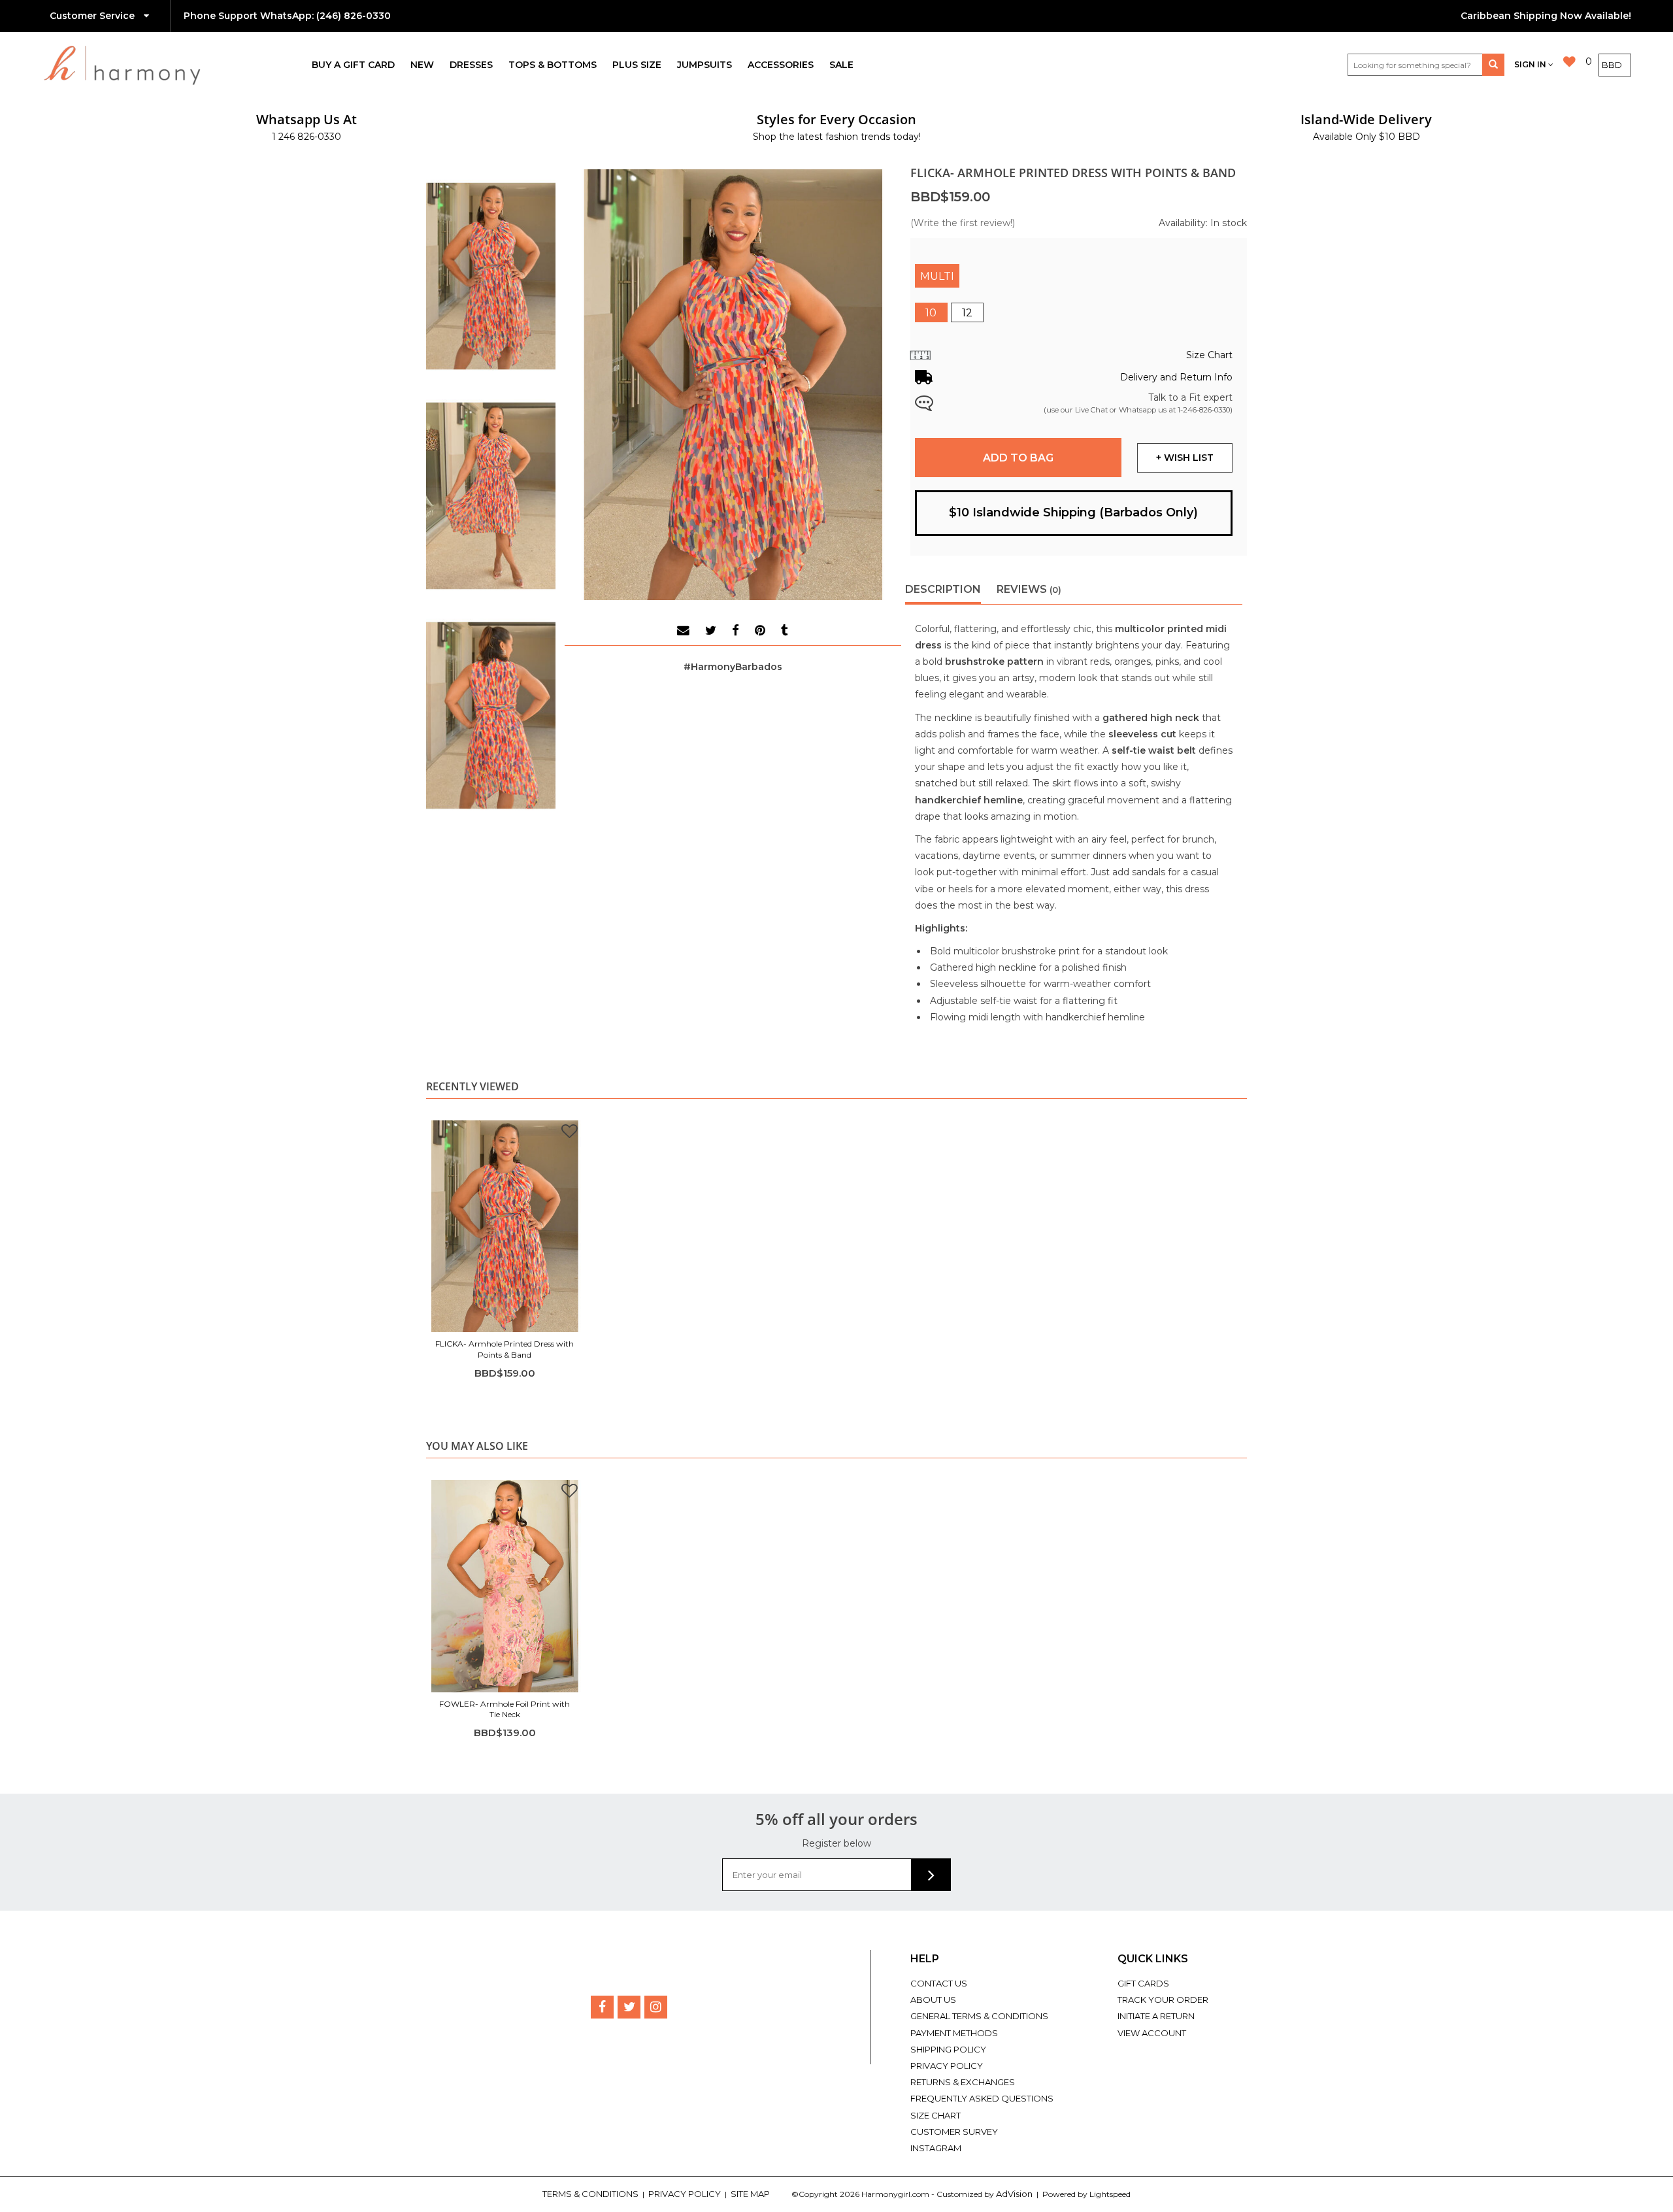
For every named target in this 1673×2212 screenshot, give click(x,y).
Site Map (751, 2194)
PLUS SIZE (637, 65)
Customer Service (93, 16)
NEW (422, 65)
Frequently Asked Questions (982, 2098)
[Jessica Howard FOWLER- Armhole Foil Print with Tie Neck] (505, 1586)
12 (967, 313)
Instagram (936, 2148)
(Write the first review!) (963, 223)
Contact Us (939, 1983)
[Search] (1493, 65)
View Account (1152, 2033)
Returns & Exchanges (963, 2082)
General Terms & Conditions (979, 2016)
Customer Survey (954, 2132)
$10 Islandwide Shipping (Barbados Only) (1073, 512)
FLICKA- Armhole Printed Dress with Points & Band (505, 1349)
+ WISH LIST (1185, 458)
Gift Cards (1143, 1983)
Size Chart (936, 2115)
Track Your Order (1163, 2000)
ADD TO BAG (1018, 458)
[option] (505, 1251)
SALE (841, 65)
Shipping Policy (948, 2049)
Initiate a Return (1156, 2016)
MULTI (937, 276)
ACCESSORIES (781, 65)
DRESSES (471, 65)
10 (931, 313)
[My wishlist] (1569, 62)
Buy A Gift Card (353, 65)
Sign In (1531, 64)
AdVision (1014, 2194)
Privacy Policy (947, 2066)
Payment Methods (954, 2033)
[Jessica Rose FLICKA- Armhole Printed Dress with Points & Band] (505, 1226)
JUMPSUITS (704, 65)
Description (943, 589)
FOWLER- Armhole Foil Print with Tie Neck (505, 1709)
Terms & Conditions (591, 2194)
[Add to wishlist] (570, 1133)
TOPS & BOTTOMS (553, 65)
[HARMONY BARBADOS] (174, 65)
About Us (933, 2000)
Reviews (1029, 589)
